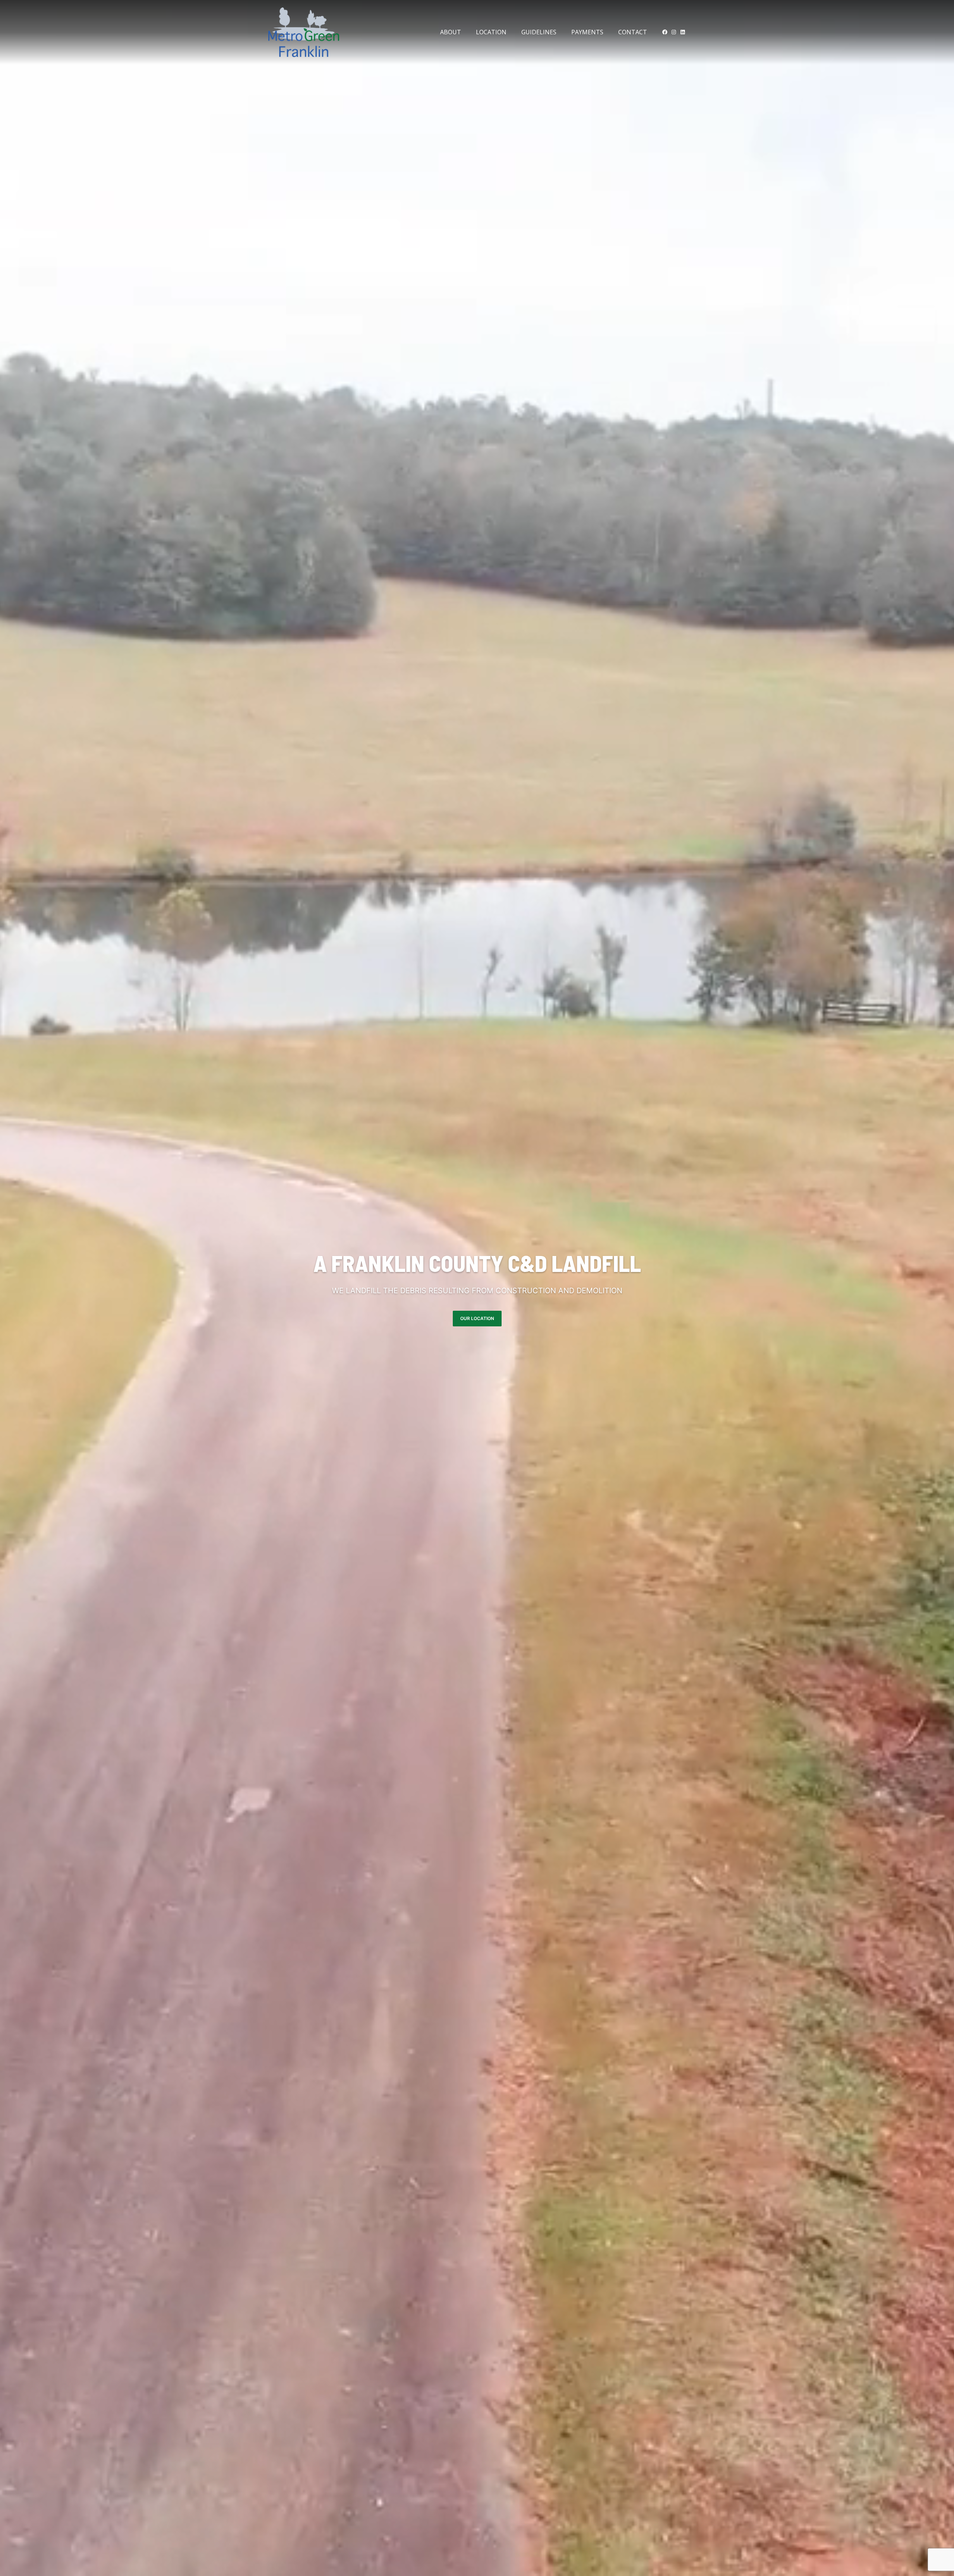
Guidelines (539, 32)
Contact (633, 32)
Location (491, 32)
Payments (587, 32)
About (451, 32)
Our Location (477, 1318)
